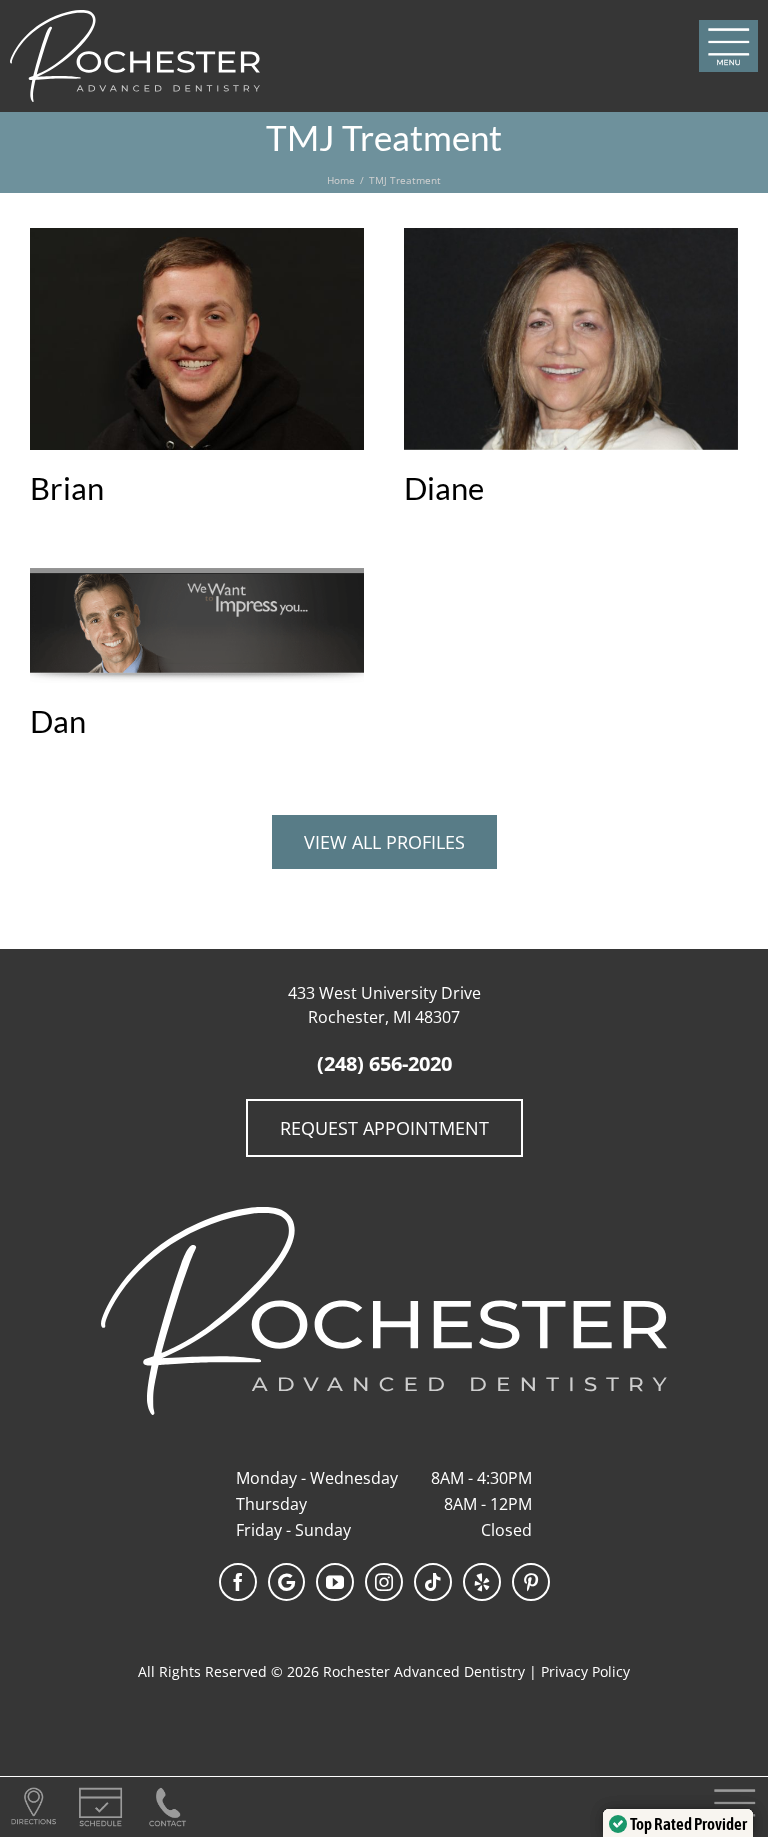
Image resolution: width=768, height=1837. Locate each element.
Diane (444, 488)
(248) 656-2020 (384, 1063)
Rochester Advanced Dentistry (424, 1671)
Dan (58, 721)
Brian (67, 488)
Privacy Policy (585, 1671)
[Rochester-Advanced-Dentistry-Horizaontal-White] (135, 18)
